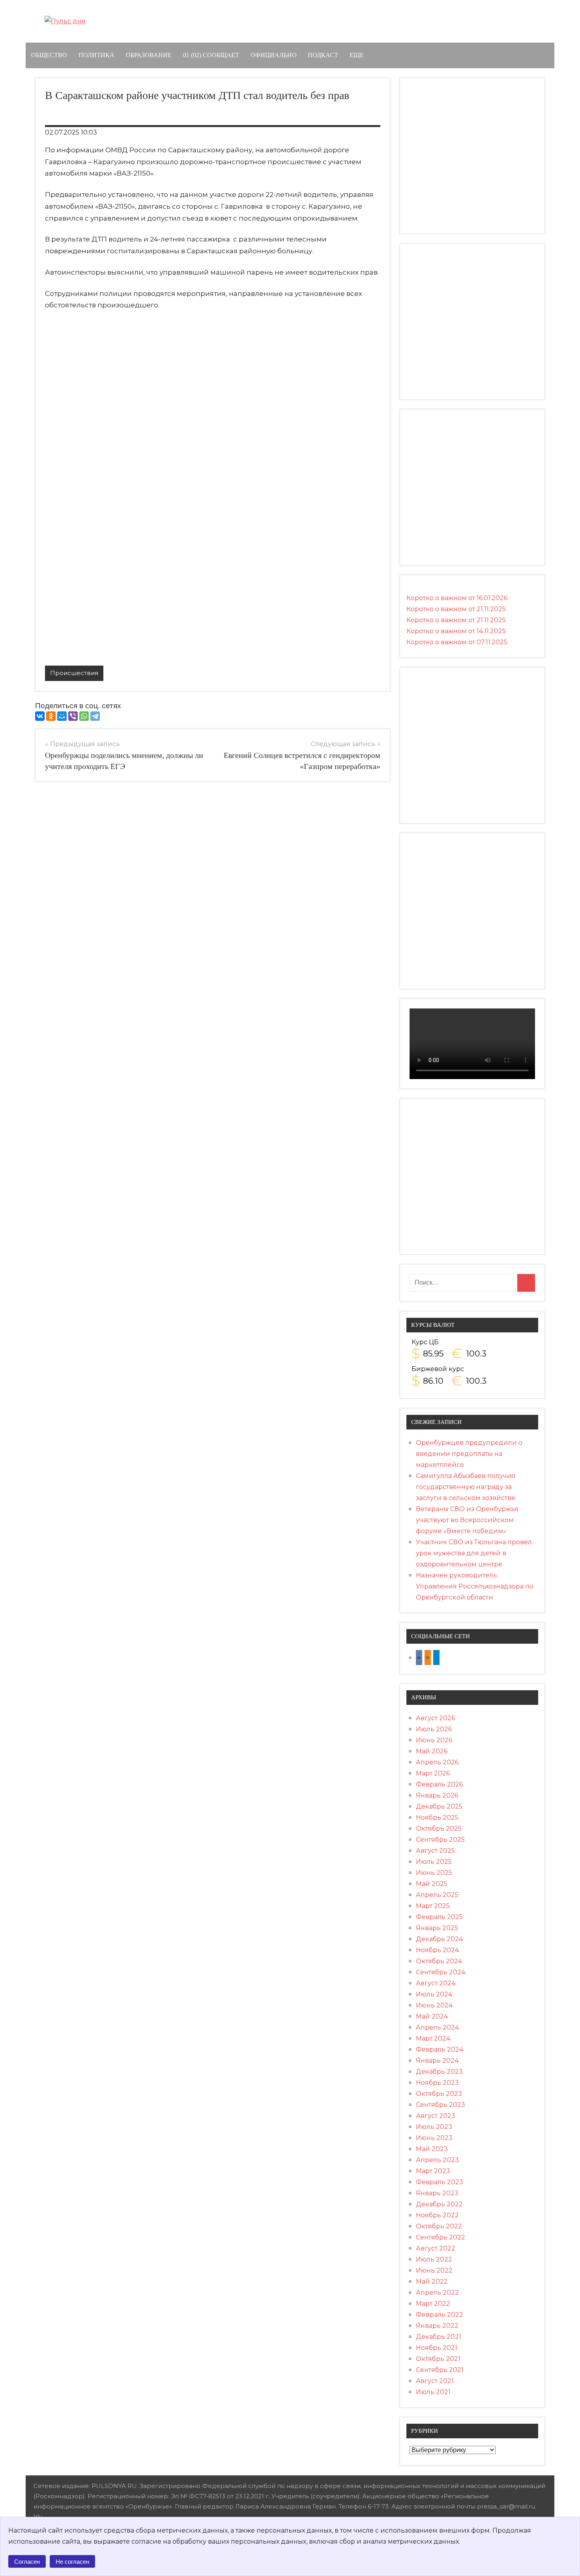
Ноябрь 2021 (437, 2348)
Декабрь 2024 (439, 1939)
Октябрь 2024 (439, 1961)
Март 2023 (433, 2171)
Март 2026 (433, 1773)
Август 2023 (436, 2116)
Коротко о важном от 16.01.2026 (457, 598)
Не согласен (72, 2562)
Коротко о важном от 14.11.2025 (456, 631)
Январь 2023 (437, 2193)
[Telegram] (95, 716)
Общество (49, 55)
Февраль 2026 (439, 1784)
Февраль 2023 (440, 2182)
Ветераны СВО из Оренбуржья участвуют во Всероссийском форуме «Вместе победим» (467, 1520)
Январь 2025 (437, 1928)
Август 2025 (435, 1851)
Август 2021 (435, 2381)
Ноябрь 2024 (437, 1950)
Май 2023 (432, 2149)
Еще (357, 55)
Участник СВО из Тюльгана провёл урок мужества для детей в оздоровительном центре (474, 1553)
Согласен (27, 2562)
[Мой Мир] (62, 716)
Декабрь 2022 (439, 2204)
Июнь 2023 (434, 2138)
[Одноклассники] (51, 716)
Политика (96, 55)
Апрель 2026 (437, 1762)
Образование (149, 55)
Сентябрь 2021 (440, 2370)
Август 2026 (435, 1718)
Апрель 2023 (437, 2160)
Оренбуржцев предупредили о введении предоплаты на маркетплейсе (469, 1454)
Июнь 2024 (434, 2005)
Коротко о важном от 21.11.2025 (456, 609)
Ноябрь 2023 (437, 2083)
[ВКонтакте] (40, 716)
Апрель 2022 (437, 2293)
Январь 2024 (437, 2061)
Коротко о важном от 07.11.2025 (457, 642)
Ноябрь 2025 (437, 1817)
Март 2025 (433, 1906)
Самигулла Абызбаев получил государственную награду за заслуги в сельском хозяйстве (466, 1487)
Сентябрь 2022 (441, 2237)
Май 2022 (432, 2281)
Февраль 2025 (439, 1917)
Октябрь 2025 (439, 1829)
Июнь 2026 (434, 1740)
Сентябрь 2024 (441, 1972)
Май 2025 (432, 1884)
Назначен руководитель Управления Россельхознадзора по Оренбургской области (475, 1586)
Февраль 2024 (440, 2049)
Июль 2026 (434, 1729)
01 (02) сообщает (211, 55)
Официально (274, 55)
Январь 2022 (437, 2326)
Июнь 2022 (434, 2270)
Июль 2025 (434, 1862)
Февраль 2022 (440, 2315)
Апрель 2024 (437, 2027)
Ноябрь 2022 (437, 2215)
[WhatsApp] (84, 716)
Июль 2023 (434, 2127)
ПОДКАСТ (323, 55)
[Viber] (73, 716)
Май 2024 (432, 2016)
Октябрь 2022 (439, 2226)
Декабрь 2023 (439, 2072)
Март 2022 (433, 2304)
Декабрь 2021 (439, 2337)
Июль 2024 (434, 1994)
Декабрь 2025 (439, 1806)
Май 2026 (432, 1751)
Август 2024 (436, 1983)
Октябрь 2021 (438, 2359)
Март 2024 (433, 2038)
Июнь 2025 (434, 1873)
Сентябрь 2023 (441, 2105)
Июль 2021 (433, 2392)
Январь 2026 (437, 1795)
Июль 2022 (434, 2259)
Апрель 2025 (437, 1895)
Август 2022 (436, 2248)
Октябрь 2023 (439, 2094)
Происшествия (74, 673)
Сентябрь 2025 (440, 1840)
